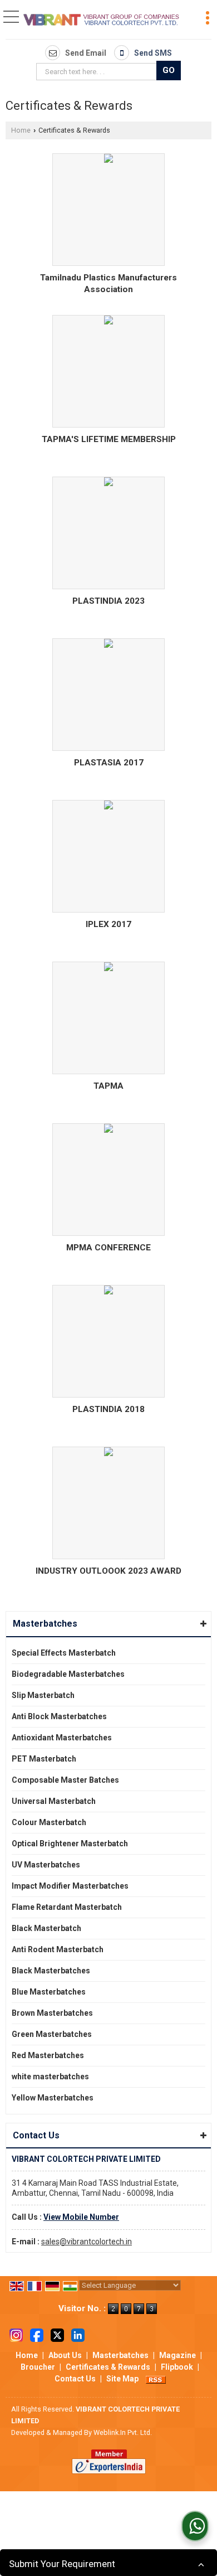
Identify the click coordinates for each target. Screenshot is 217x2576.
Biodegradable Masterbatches (68, 1674)
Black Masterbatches (51, 1971)
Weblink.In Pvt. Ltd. (123, 2432)
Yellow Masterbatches (53, 2098)
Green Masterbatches (52, 2034)
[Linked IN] (78, 2335)
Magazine (177, 2355)
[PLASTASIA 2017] (108, 643)
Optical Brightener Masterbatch (70, 1844)
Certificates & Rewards (108, 2367)
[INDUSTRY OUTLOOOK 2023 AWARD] (108, 1453)
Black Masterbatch (46, 1928)
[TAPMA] (108, 969)
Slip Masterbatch (43, 1695)
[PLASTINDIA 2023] (108, 484)
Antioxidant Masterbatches (62, 1738)
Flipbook (177, 2367)
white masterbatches (50, 2077)
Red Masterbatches (48, 2055)
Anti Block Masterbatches (59, 1716)
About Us (65, 2355)
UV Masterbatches (46, 1865)
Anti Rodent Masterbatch (58, 1949)
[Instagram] (16, 2335)
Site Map (122, 2379)
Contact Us (75, 2379)
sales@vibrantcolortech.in (87, 2242)
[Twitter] (57, 2335)
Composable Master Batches (65, 1780)
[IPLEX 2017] (108, 805)
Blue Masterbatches (49, 1992)
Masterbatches (45, 1624)
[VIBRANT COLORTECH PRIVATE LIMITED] (102, 21)
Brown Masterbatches (52, 2013)
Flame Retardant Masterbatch (67, 1907)
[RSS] (156, 2379)
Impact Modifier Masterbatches (70, 1886)
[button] (81, 2217)
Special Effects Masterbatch (64, 1653)
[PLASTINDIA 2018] (108, 1291)
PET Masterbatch (44, 1759)
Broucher (38, 2367)
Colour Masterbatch (49, 1822)
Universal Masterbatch (54, 1801)
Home (21, 130)
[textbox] (98, 72)
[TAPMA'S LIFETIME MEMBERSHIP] (108, 320)
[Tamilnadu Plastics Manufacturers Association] (108, 160)
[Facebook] (37, 2335)
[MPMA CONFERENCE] (108, 1138)
